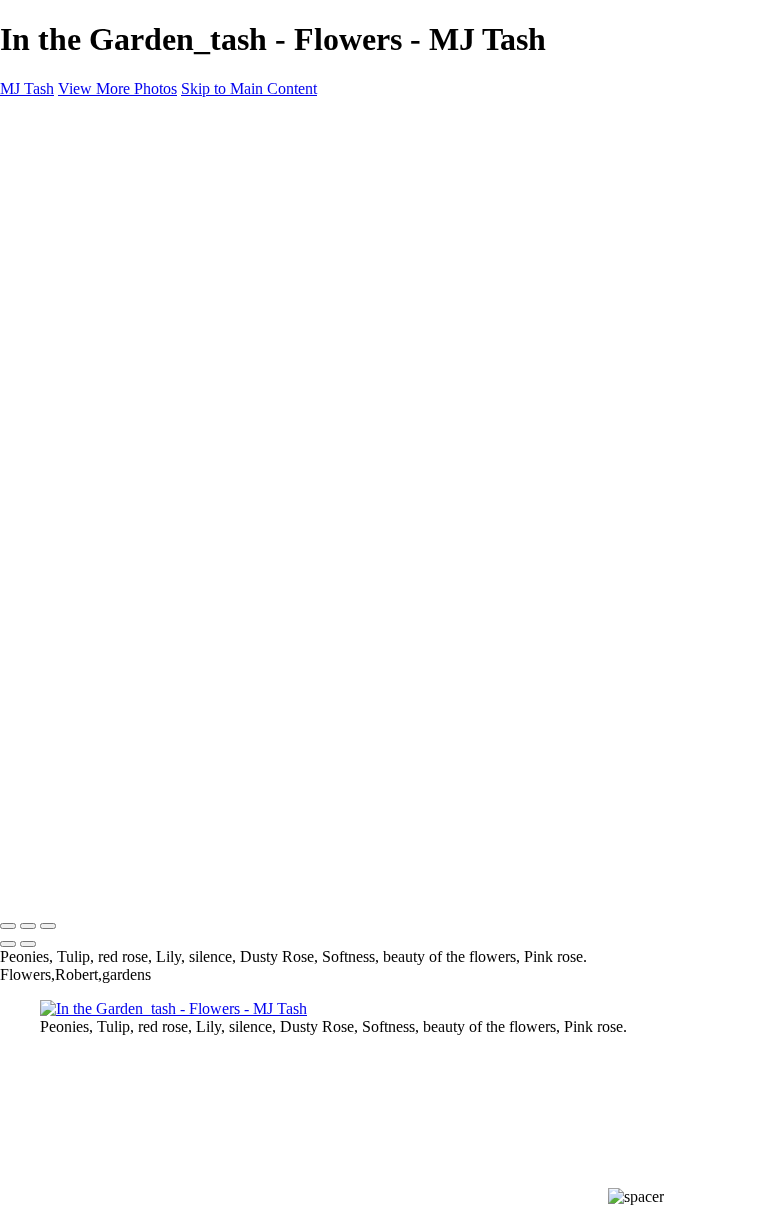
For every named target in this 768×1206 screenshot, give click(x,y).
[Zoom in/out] (48, 926)
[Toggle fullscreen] (28, 926)
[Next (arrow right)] (28, 944)
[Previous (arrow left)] (8, 944)
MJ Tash (27, 884)
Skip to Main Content (249, 88)
